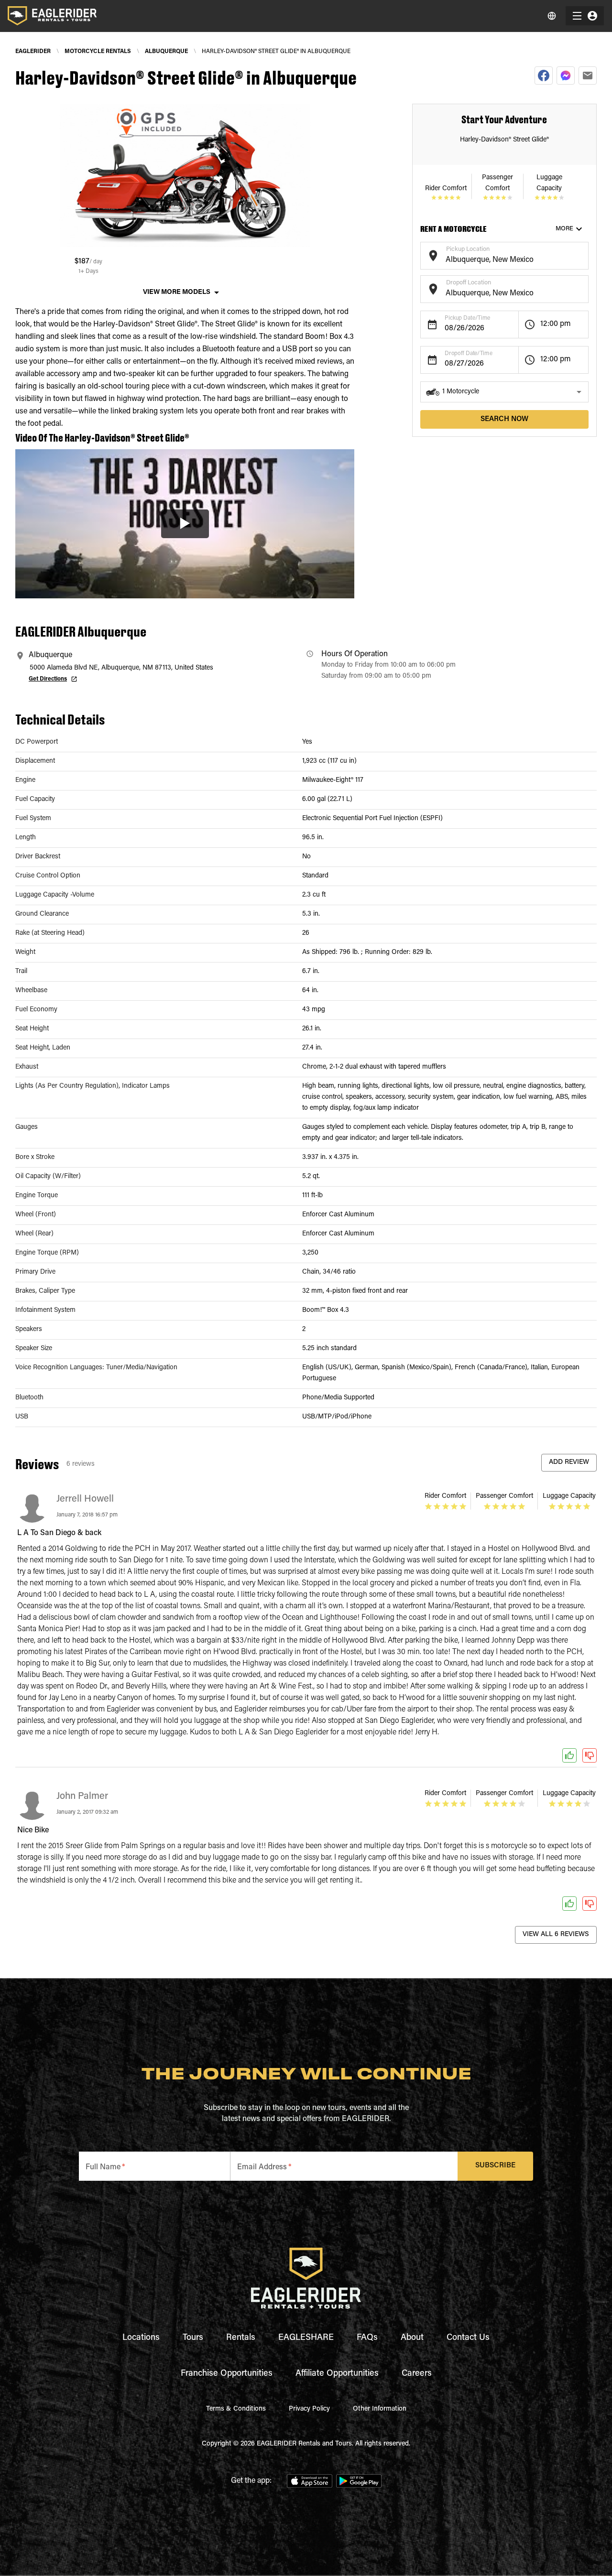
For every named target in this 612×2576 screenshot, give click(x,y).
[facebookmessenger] (566, 76)
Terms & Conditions (236, 2409)
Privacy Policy (309, 2409)
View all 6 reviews (556, 1935)
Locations (141, 2338)
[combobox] (497, 260)
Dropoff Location (469, 283)
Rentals (241, 2338)
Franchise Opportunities (227, 2374)
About (412, 2338)
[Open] (584, 254)
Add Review (569, 1462)
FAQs (367, 2338)
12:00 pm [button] (556, 324)
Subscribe (495, 2166)
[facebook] (544, 76)
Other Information (380, 2409)
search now (504, 419)
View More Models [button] (177, 292)
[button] (504, 392)
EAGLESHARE (306, 2338)
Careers (417, 2374)
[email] (588, 76)
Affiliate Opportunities (337, 2374)
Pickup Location (468, 249)
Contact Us (468, 2338)
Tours (193, 2338)
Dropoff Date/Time (469, 354)
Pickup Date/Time (467, 318)
